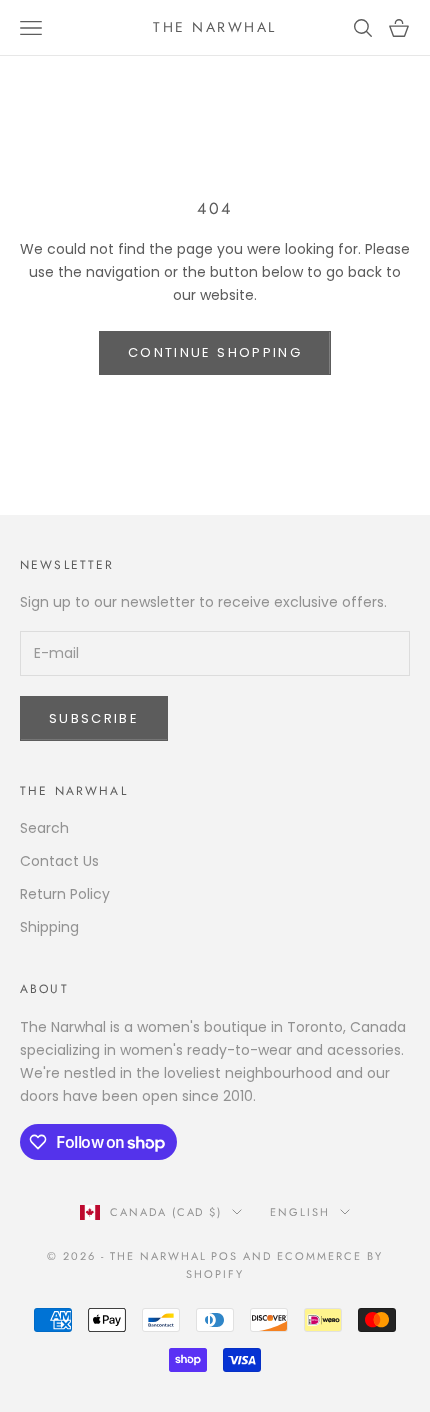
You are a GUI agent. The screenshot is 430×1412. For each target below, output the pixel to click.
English (300, 1212)
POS (224, 1256)
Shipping (49, 927)
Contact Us (59, 861)
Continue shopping (215, 352)
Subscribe (94, 718)
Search (44, 828)
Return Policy (65, 894)
